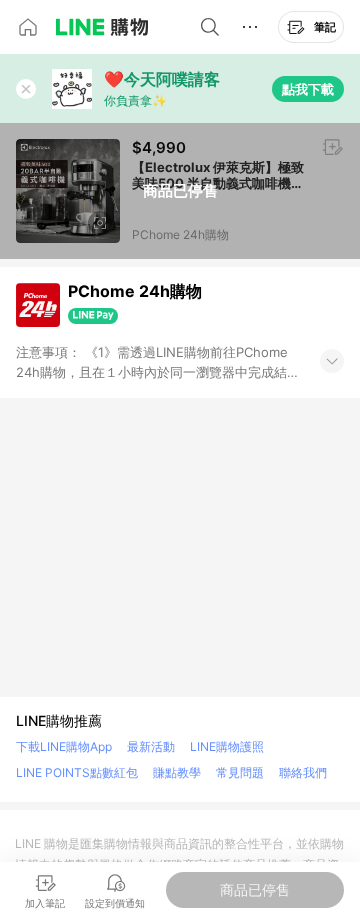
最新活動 (151, 746)
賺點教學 (177, 772)
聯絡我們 (303, 772)
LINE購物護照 (227, 746)
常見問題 (240, 772)
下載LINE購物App (64, 746)
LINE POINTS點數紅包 (77, 772)
